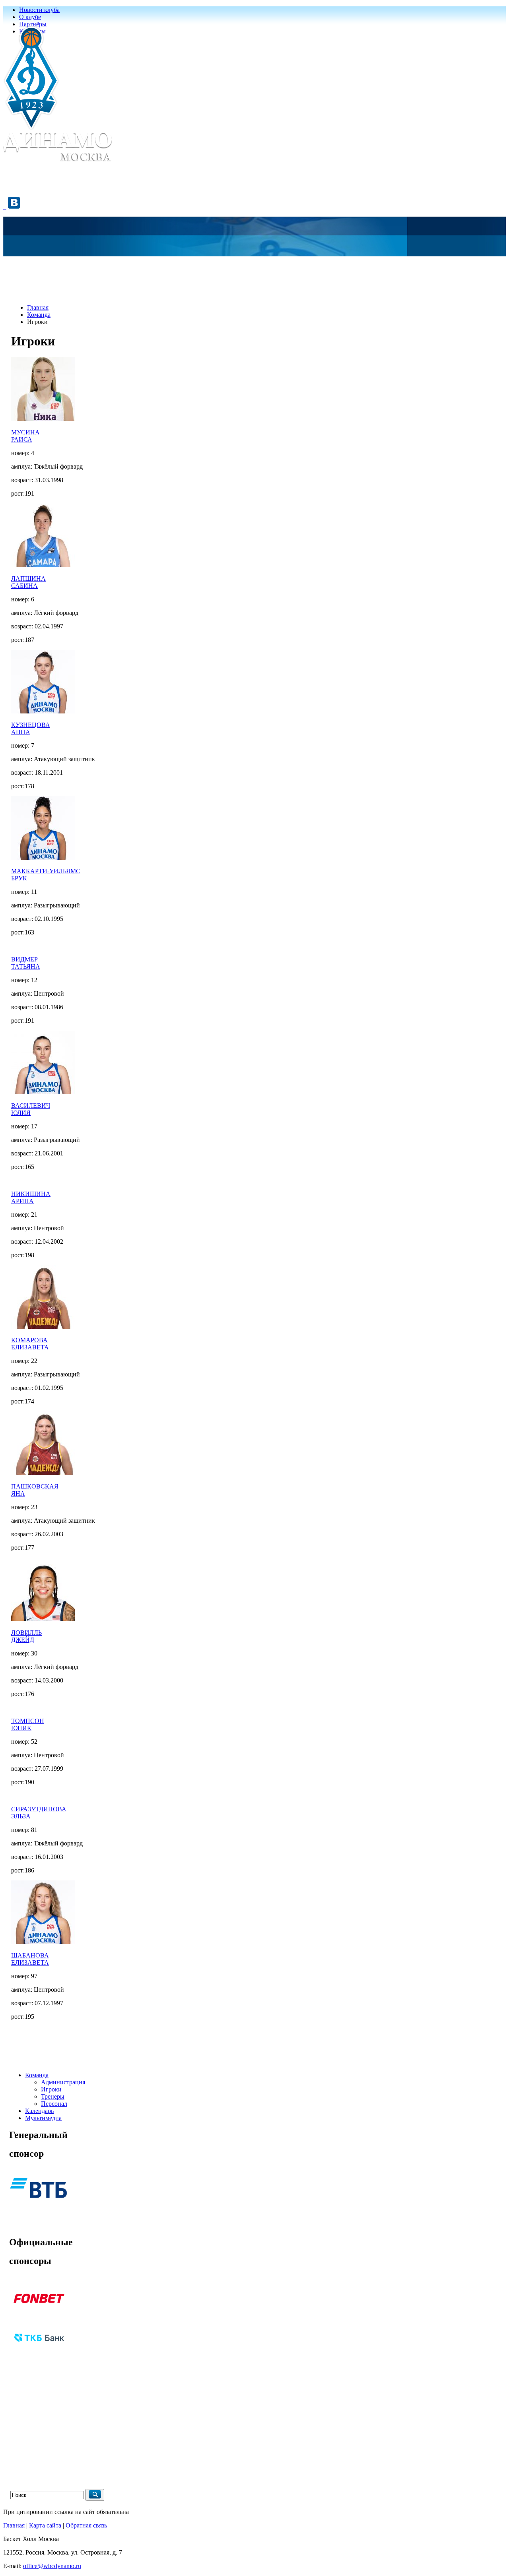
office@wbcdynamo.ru (52, 2566)
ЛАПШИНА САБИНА (28, 582)
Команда (39, 315)
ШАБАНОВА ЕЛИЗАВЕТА (30, 1959)
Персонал (54, 2104)
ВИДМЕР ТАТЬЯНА (26, 963)
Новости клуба (39, 10)
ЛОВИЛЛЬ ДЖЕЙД (26, 1636)
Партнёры (33, 24)
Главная (38, 307)
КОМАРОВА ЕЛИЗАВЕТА (30, 1344)
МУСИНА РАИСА (25, 436)
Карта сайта (45, 2525)
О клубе (30, 17)
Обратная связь (86, 2525)
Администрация (63, 2082)
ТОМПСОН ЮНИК (28, 1724)
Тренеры (53, 2096)
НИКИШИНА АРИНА (31, 1197)
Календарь (39, 2111)
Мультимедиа (43, 2118)
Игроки (51, 2089)
